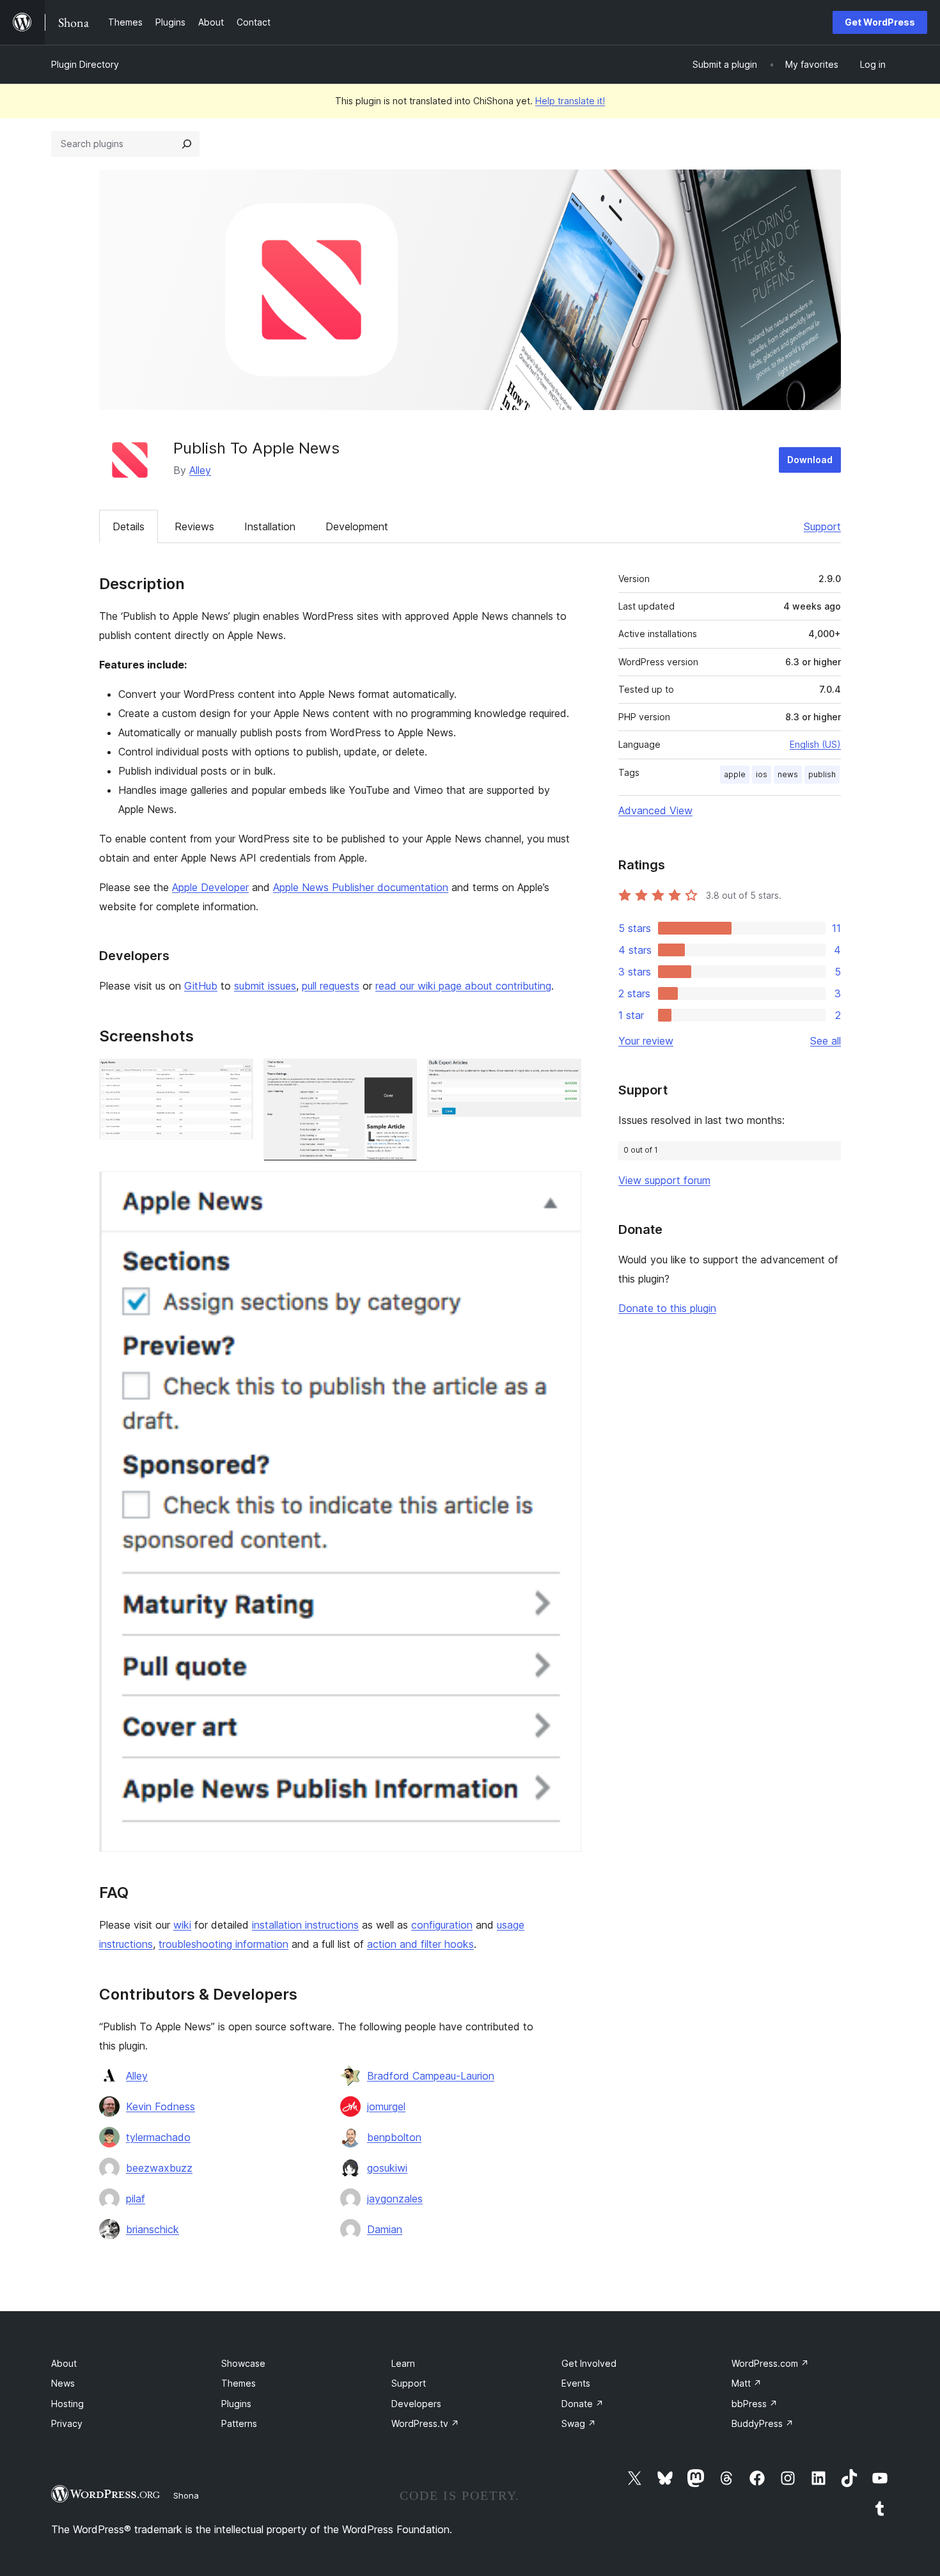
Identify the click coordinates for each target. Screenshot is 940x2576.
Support (822, 526)
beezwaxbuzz (159, 2168)
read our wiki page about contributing (463, 986)
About (64, 2363)
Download (810, 460)
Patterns (239, 2423)
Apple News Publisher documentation (361, 887)
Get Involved (589, 2363)
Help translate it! (570, 101)
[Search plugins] (187, 144)
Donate (583, 2404)
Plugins (236, 2404)
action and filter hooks (420, 1944)
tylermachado (158, 2137)
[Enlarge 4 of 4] (564, 1189)
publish (822, 774)
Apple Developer (210, 887)
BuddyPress (763, 2423)
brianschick (153, 2229)
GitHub (201, 986)
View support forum (664, 1180)
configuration (442, 1925)
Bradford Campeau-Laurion (431, 2076)
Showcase (243, 2363)
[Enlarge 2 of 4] (400, 1076)
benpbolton (394, 2137)
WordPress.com (770, 2363)
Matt (747, 2383)
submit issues (265, 986)
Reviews (194, 526)
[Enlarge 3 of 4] (564, 1076)
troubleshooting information (223, 1944)
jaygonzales (395, 2199)
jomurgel (386, 2106)
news (788, 774)
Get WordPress (880, 22)
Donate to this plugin (667, 1308)
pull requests (331, 986)
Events (576, 2383)
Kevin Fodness (161, 2106)
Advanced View (655, 810)
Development (357, 526)
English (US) (815, 744)
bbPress (755, 2404)
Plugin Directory (85, 64)
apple (735, 774)
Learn (403, 2363)
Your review (646, 1041)
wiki (182, 1925)
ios (762, 774)
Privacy (67, 2423)
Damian (385, 2229)
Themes (239, 2383)
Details (129, 526)
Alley (200, 470)
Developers (416, 2404)
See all (826, 1041)
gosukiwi (387, 2168)
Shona (186, 2495)
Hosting (67, 2404)
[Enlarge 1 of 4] (236, 1076)
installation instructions (305, 1925)
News (63, 2383)
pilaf (136, 2199)
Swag (579, 2423)
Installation (270, 526)
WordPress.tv (425, 2423)
